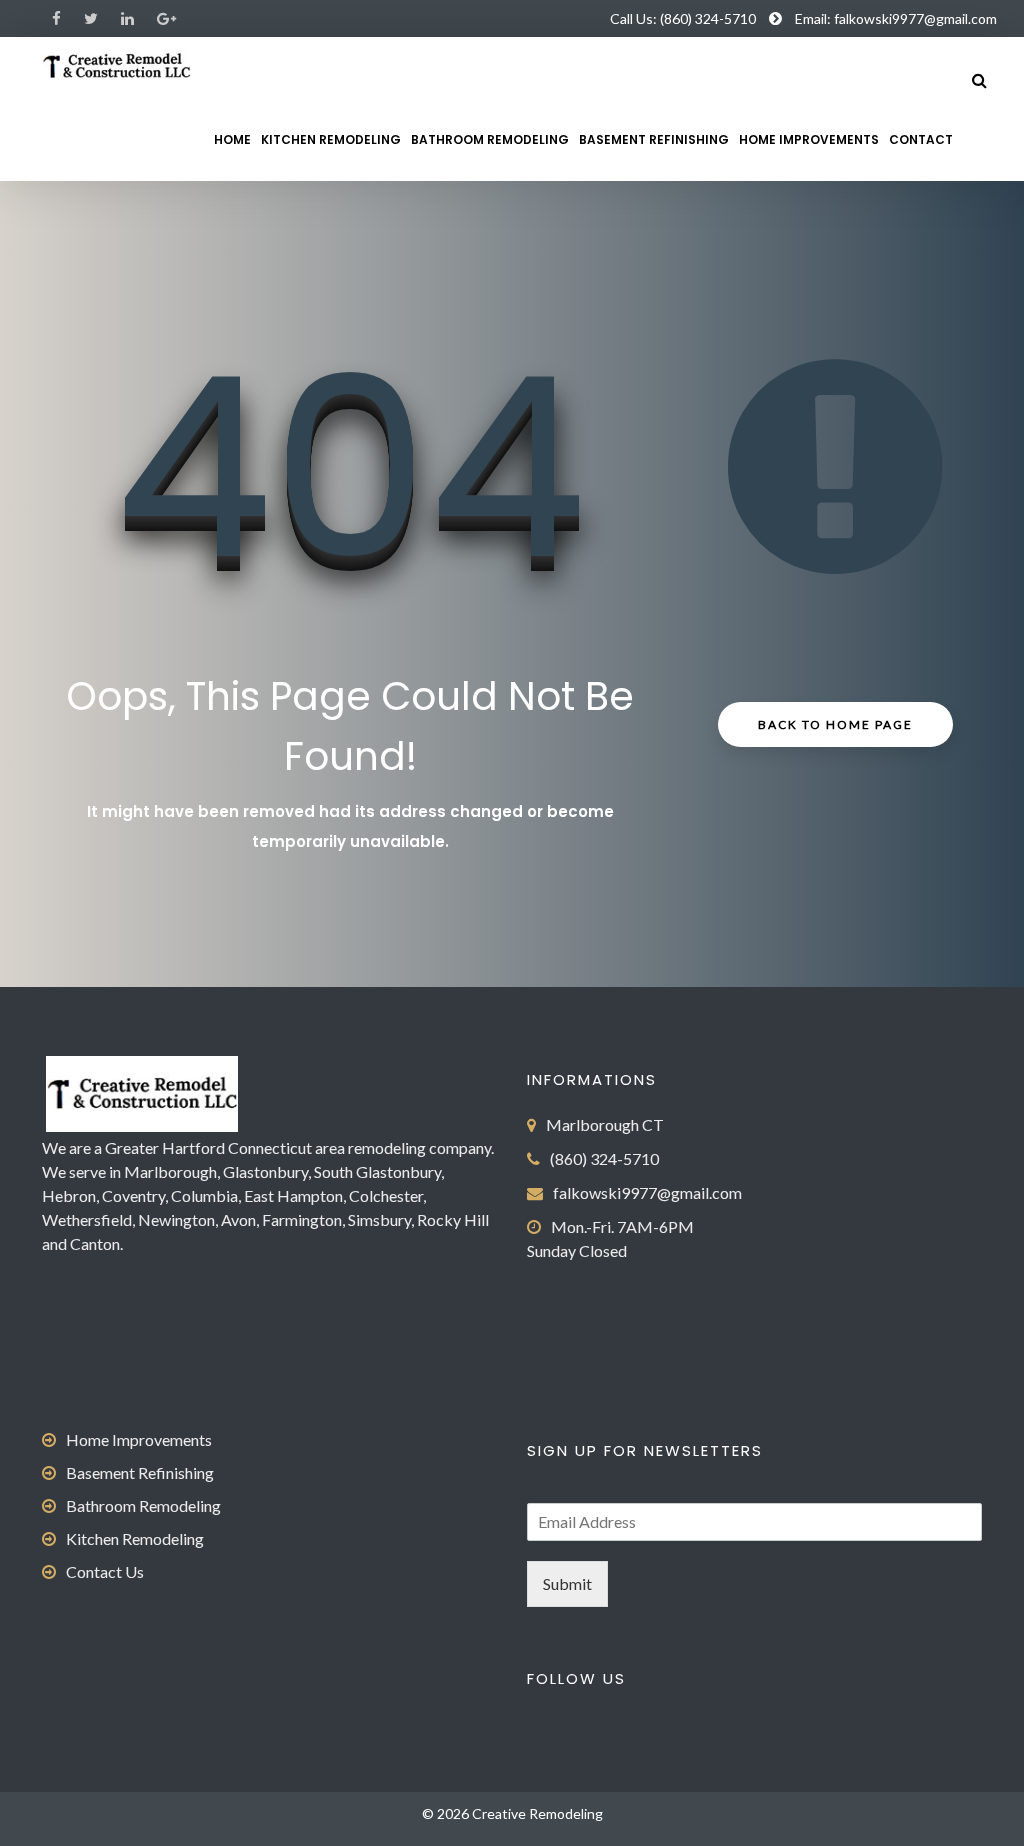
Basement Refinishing (654, 139)
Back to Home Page (835, 724)
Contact (921, 139)
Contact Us (105, 1571)
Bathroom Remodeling (490, 139)
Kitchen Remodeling (331, 139)
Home (232, 139)
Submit (567, 1583)
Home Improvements (809, 139)
